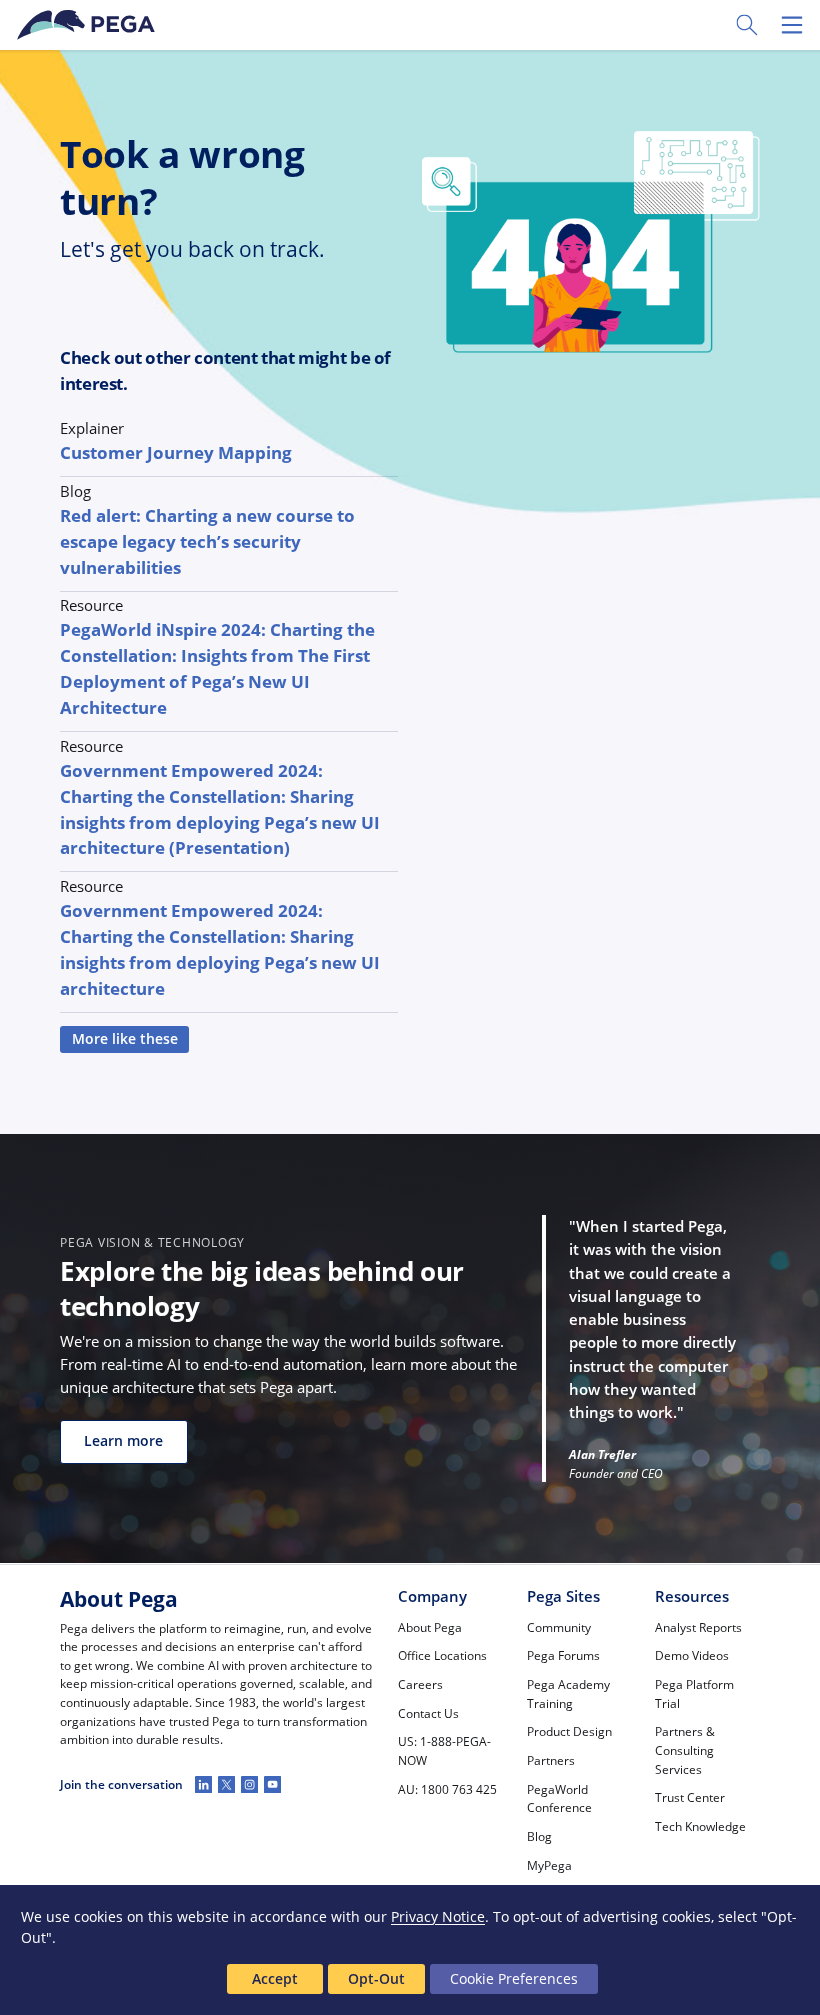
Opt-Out (376, 1978)
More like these (125, 1039)
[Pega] (89, 25)
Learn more (123, 1441)
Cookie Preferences (514, 1978)
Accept (275, 1978)
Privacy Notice (438, 1916)
